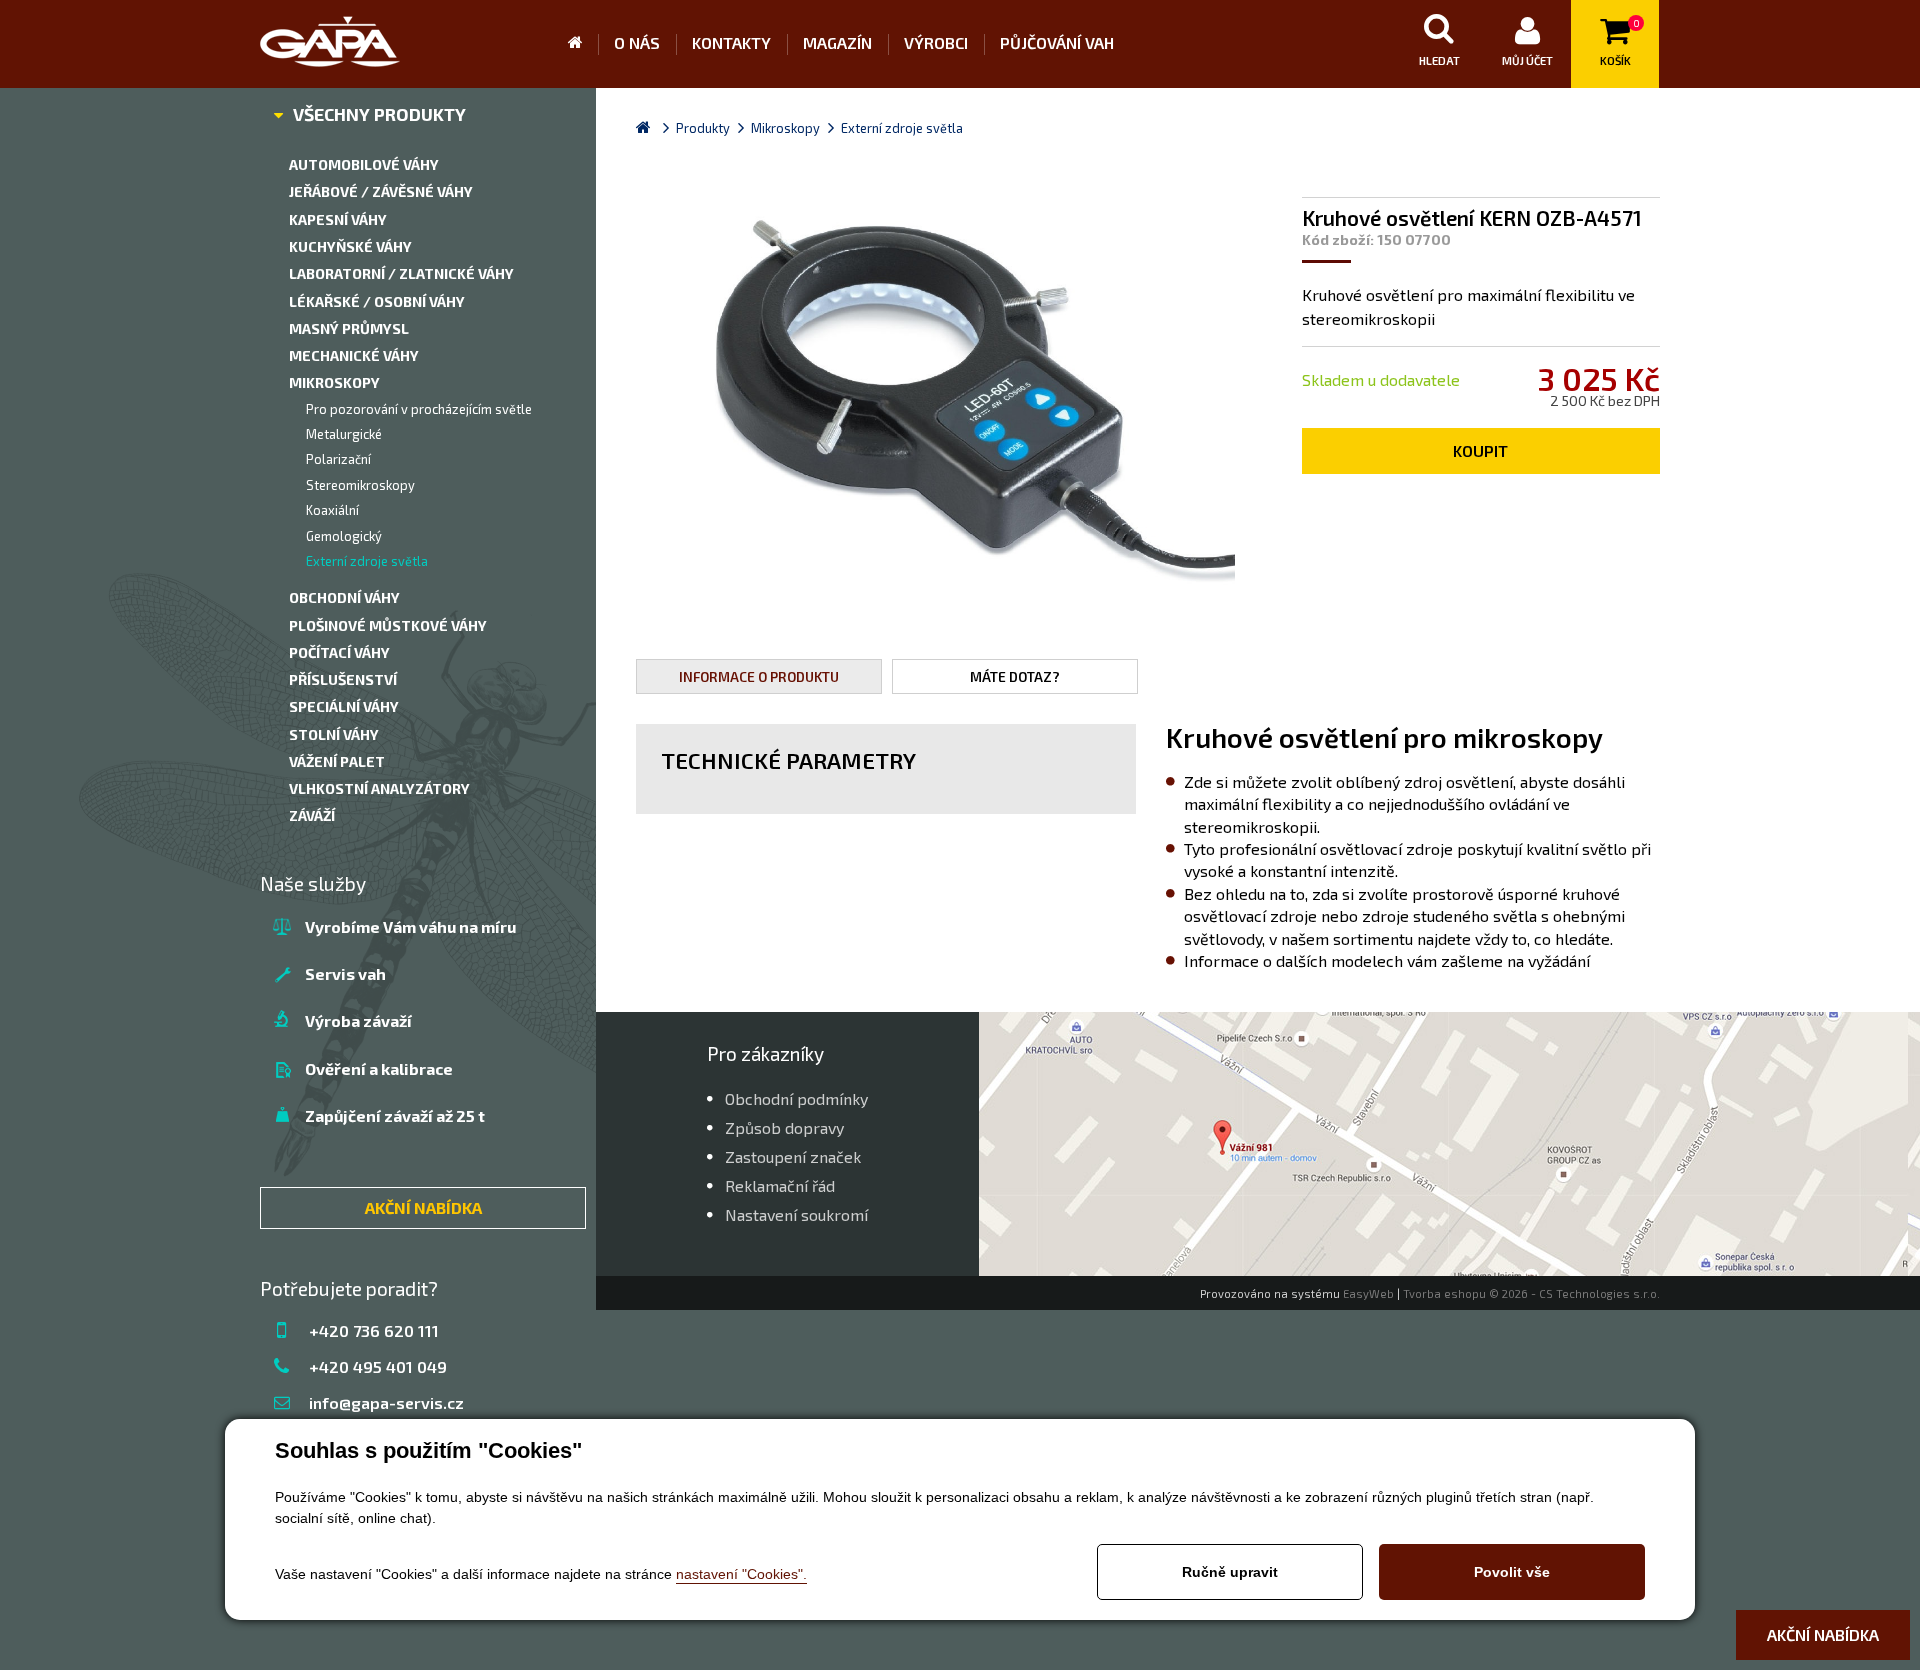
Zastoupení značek (793, 1156)
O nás (637, 42)
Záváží (312, 815)
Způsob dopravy (784, 1127)
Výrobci (936, 42)
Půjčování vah (1057, 42)
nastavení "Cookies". (741, 1574)
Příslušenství (343, 679)
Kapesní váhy (338, 219)
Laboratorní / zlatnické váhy (401, 273)
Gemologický (344, 536)
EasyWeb (1368, 1293)
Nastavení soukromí (796, 1214)
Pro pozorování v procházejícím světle (419, 409)
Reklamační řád (780, 1185)
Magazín (837, 42)
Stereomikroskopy (360, 485)
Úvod (583, 44)
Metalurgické (344, 434)
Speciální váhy (344, 706)
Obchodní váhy (344, 597)
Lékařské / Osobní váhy (377, 301)
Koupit (1480, 450)
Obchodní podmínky (796, 1098)
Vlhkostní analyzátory (379, 788)
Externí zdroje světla (367, 561)
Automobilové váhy (364, 164)
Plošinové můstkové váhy (388, 625)
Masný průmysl (349, 328)
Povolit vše (1512, 1572)
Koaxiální (332, 510)
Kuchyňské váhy (350, 246)
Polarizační (338, 459)
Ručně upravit (1230, 1572)
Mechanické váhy (354, 355)
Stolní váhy (334, 734)
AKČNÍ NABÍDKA (423, 1207)
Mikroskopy (334, 382)
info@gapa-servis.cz (386, 1402)
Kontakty (731, 42)
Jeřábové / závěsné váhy (381, 191)
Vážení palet (337, 761)
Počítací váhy (339, 652)
